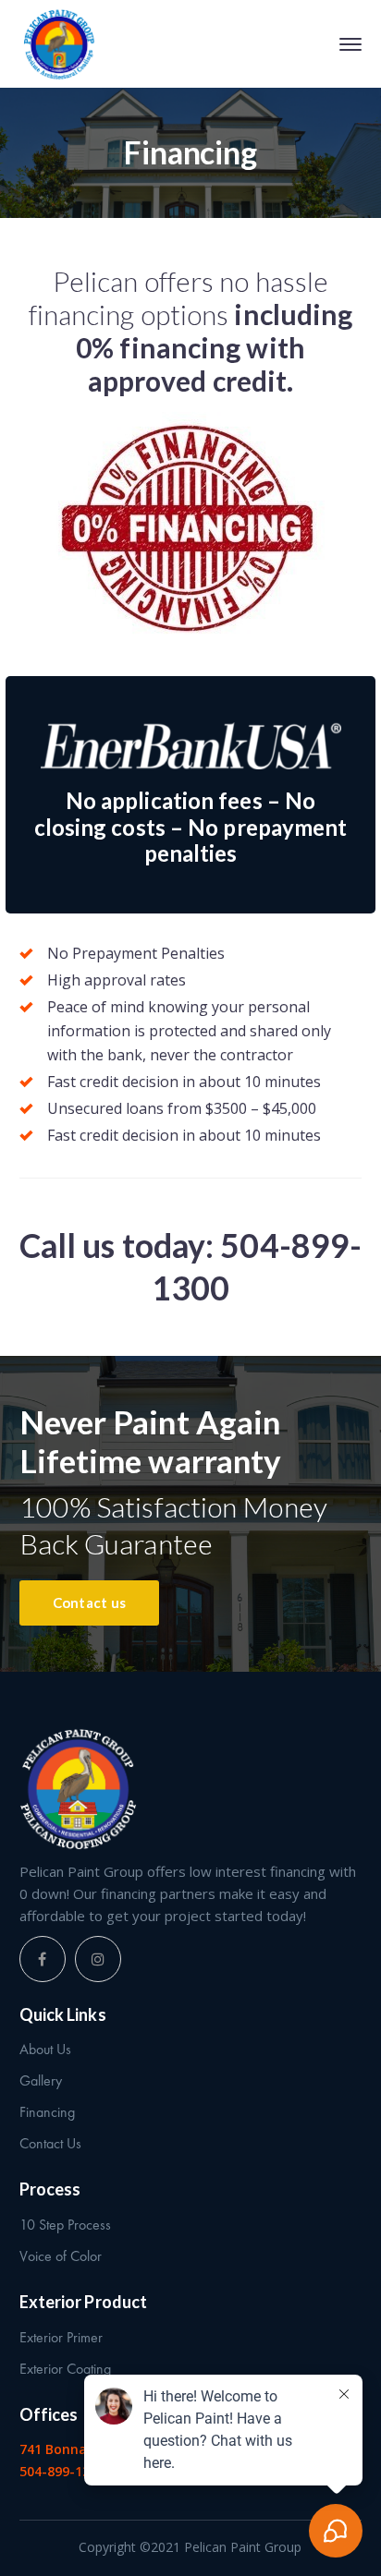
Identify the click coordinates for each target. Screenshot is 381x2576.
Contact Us (50, 2143)
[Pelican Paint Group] (59, 44)
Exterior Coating (65, 2369)
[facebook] (43, 1959)
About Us (45, 2049)
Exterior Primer (61, 2337)
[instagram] (98, 1959)
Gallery (41, 2080)
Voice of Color (61, 2256)
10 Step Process (65, 2225)
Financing (47, 2112)
